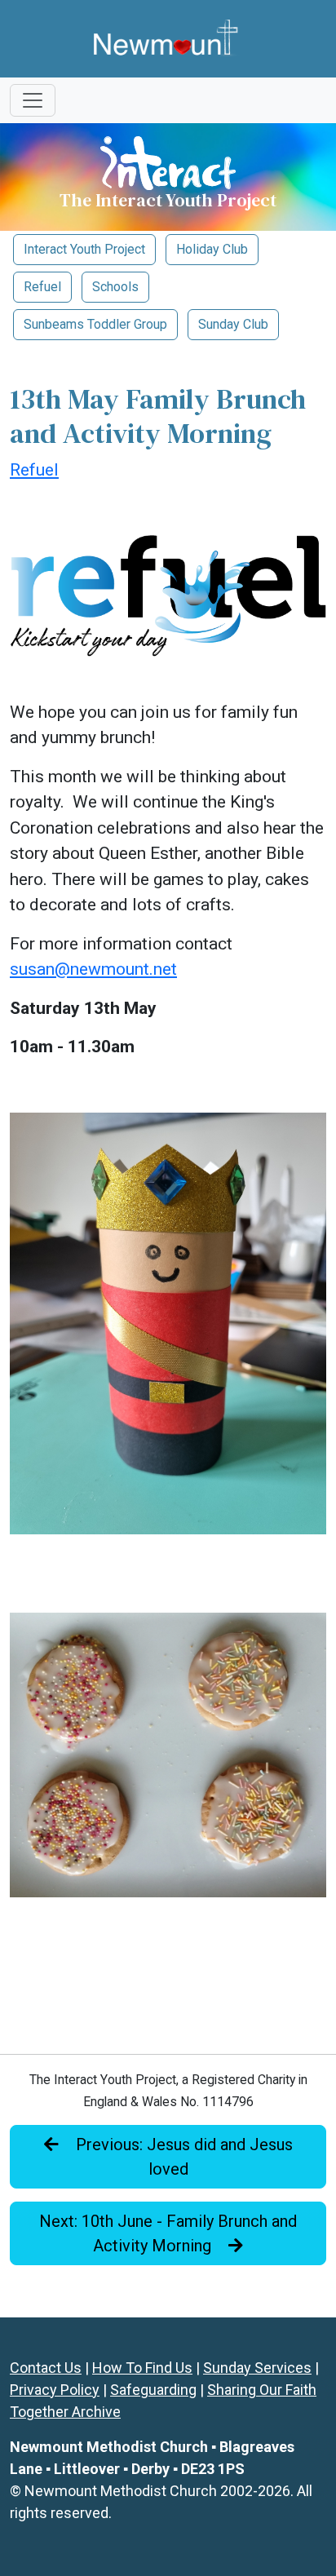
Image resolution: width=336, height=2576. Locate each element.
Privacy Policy (55, 2390)
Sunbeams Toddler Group (95, 324)
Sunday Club (233, 324)
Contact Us (46, 2368)
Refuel (42, 287)
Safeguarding (153, 2390)
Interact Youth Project (84, 249)
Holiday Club (212, 249)
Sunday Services (257, 2368)
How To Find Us (142, 2368)
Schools (115, 287)
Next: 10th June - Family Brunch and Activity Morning (168, 2233)
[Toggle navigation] (33, 100)
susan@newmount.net (93, 969)
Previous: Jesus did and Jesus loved (182, 2157)
